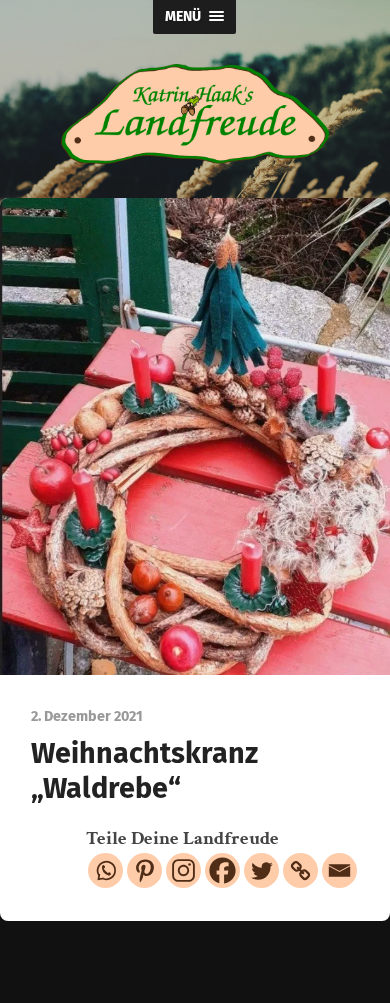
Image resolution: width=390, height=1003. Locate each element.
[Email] (339, 870)
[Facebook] (222, 870)
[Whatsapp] (105, 870)
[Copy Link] (300, 870)
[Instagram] (183, 870)
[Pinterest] (144, 870)
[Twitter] (261, 870)
